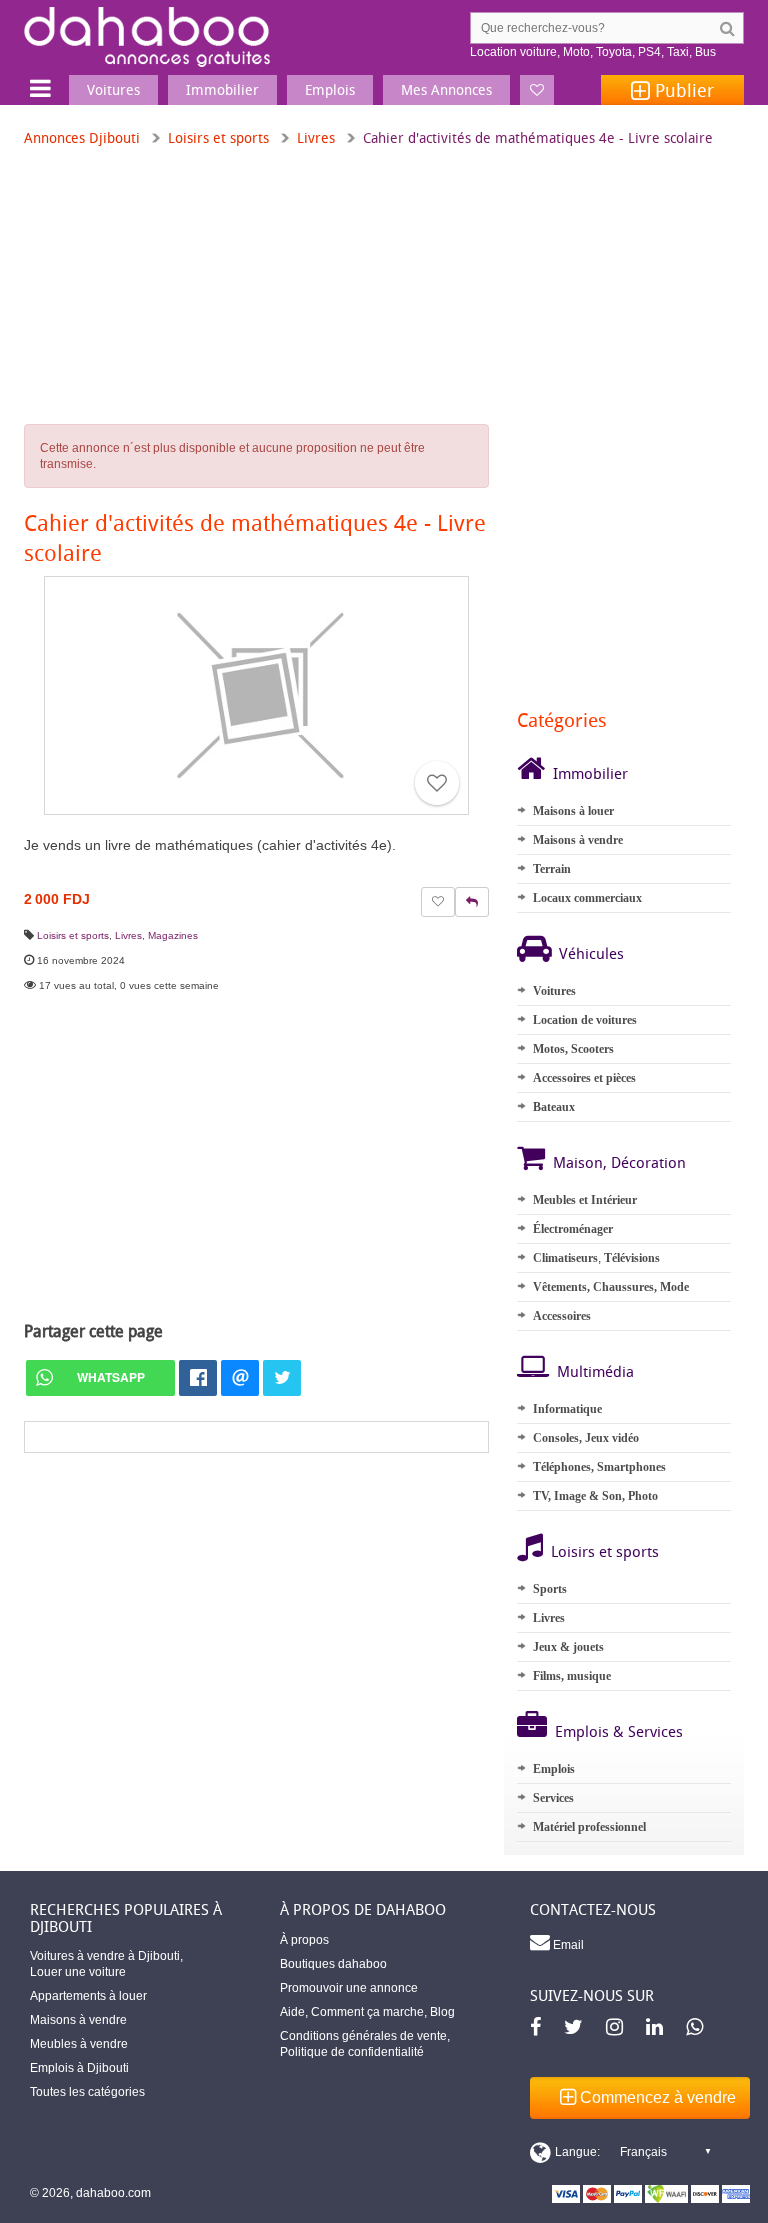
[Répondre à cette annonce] (472, 902)
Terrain (552, 869)
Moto (576, 52)
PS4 (649, 52)
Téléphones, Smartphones (599, 1467)
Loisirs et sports (218, 137)
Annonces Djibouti (82, 137)
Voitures (554, 991)
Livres (316, 137)
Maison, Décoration (619, 1162)
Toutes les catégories (87, 2092)
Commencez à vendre (656, 2097)
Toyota (614, 52)
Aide (292, 2012)
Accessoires (562, 1316)
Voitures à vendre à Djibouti (105, 1956)
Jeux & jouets (568, 1647)
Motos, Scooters (573, 1049)
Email (567, 1945)
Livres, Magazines (156, 935)
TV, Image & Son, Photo (595, 1496)
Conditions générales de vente (363, 2036)
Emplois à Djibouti (79, 2068)
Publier (682, 90)
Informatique (567, 1409)
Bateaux (554, 1107)
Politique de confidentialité (352, 2052)
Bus (705, 52)
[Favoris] (537, 90)
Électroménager (573, 1229)
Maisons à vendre (578, 840)
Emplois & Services (619, 1731)
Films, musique (572, 1676)
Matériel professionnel (589, 1827)
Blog (442, 2012)
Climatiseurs (565, 1258)
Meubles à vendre (79, 2044)
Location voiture (513, 52)
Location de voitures (585, 1020)
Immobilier (590, 773)
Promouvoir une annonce (349, 1988)
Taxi (678, 52)
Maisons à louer (573, 811)
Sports (550, 1589)
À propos (304, 1940)
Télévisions (632, 1258)
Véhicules (591, 953)
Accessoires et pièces (584, 1078)
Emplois (554, 1769)
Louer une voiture (78, 1972)
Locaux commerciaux (587, 898)
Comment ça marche (367, 2012)
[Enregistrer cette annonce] (437, 783)
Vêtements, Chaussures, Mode (611, 1287)
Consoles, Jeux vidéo (586, 1438)
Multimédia (595, 1371)
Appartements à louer (88, 1996)
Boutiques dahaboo (333, 1964)
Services (553, 1798)
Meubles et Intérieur (585, 1200)
